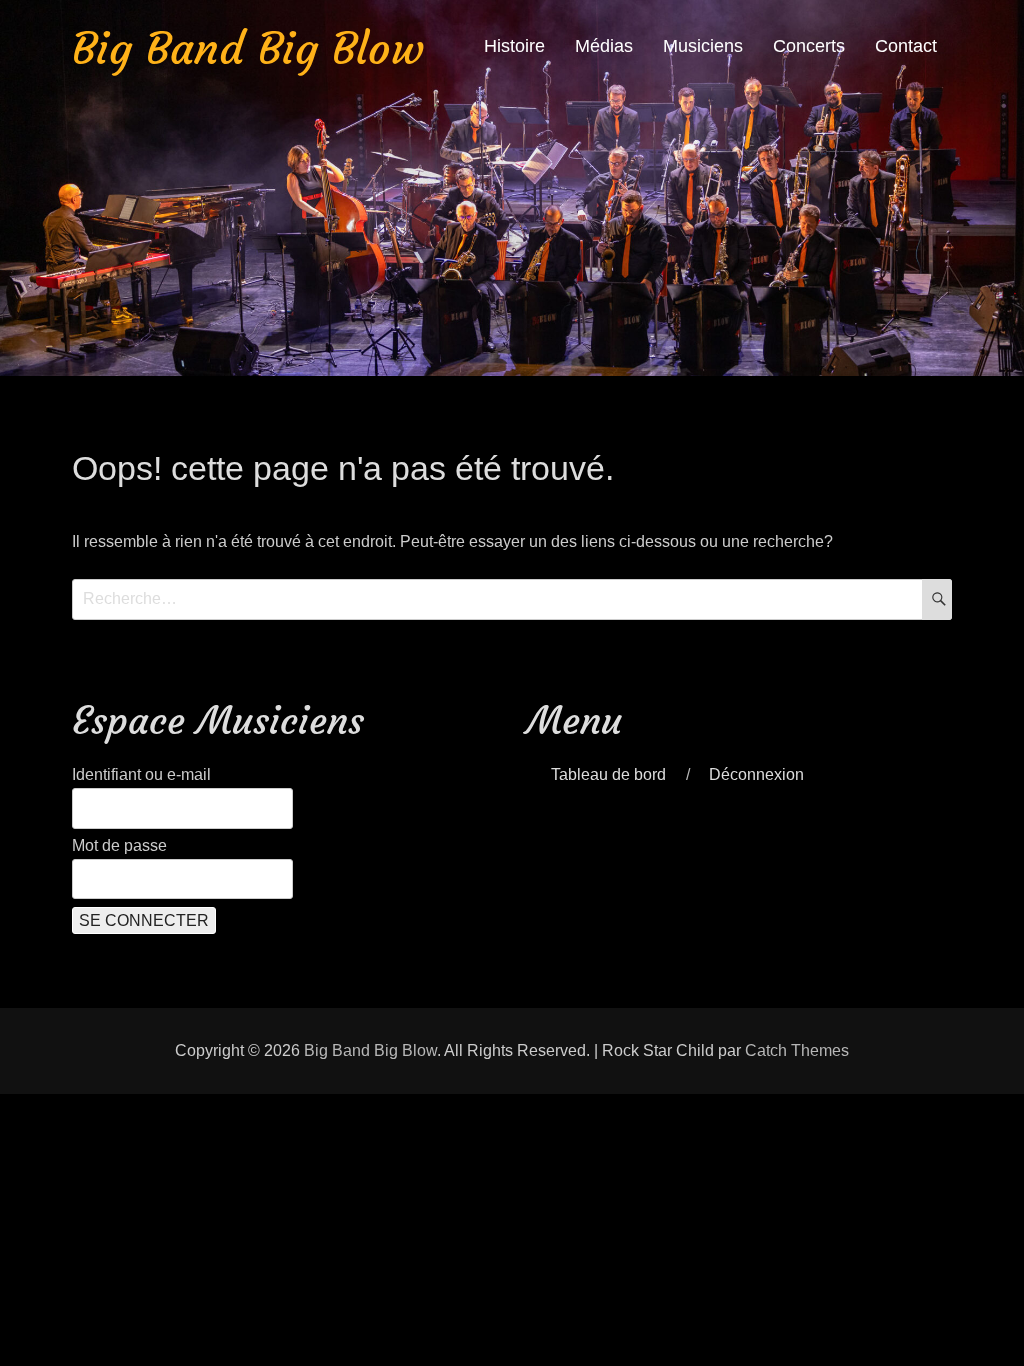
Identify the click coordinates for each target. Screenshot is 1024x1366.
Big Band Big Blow (248, 48)
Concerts (809, 46)
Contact (906, 46)
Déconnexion (756, 774)
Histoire (514, 46)
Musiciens (703, 46)
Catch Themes (797, 1050)
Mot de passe (119, 845)
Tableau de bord (608, 774)
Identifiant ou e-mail (141, 774)
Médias (604, 46)
